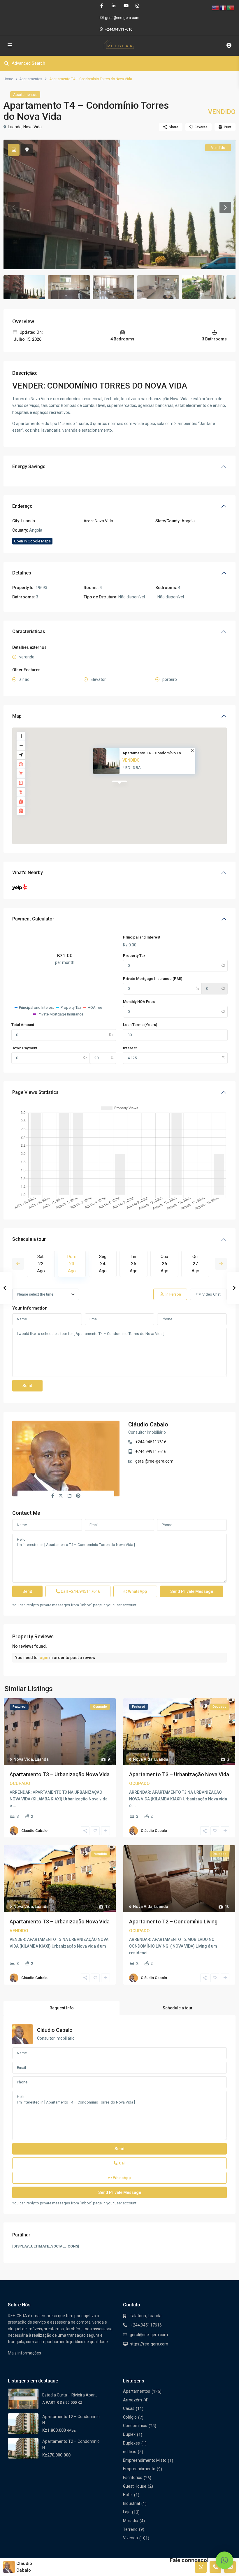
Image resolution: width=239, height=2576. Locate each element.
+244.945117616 (119, 29)
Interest (130, 1048)
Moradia (131, 2521)
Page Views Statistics (35, 1092)
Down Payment (24, 1048)
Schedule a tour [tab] (178, 2008)
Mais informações (24, 2353)
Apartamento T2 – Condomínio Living (173, 1922)
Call (80, 1591)
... (15, 1806)
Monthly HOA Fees (139, 1002)
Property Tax (134, 956)
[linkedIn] (114, 6)
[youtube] (125, 6)
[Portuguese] (231, 8)
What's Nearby (28, 873)
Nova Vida (32, 127)
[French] (223, 8)
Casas (129, 2408)
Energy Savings (29, 466)
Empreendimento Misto (145, 2460)
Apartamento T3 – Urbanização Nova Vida (60, 1774)
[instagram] (137, 6)
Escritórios (133, 2477)
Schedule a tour (29, 1239)
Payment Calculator (33, 919)
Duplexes (131, 2443)
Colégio (130, 2417)
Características (29, 631)
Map (17, 716)
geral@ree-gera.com (154, 1461)
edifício (130, 2452)
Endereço (22, 506)
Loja (127, 2512)
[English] (216, 8)
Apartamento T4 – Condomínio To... (153, 753)
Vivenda (130, 2538)
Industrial (131, 2503)
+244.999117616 (151, 1452)
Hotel (128, 2495)
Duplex (129, 2434)
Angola (188, 521)
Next (221, 1264)
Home (8, 79)
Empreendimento (139, 2469)
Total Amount (23, 1025)
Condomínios (135, 2426)
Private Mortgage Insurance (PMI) (153, 979)
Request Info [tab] (62, 2008)
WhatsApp (137, 1591)
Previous (18, 1264)
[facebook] (102, 6)
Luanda (15, 127)
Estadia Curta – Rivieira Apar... (70, 2395)
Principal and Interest (142, 937)
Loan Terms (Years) (140, 1025)
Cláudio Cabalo (148, 1424)
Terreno (130, 2529)
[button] (224, 2560)
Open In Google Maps (32, 541)
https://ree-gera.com (149, 2344)
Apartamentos (31, 79)
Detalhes (22, 573)
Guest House (135, 2486)
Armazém (132, 2400)
